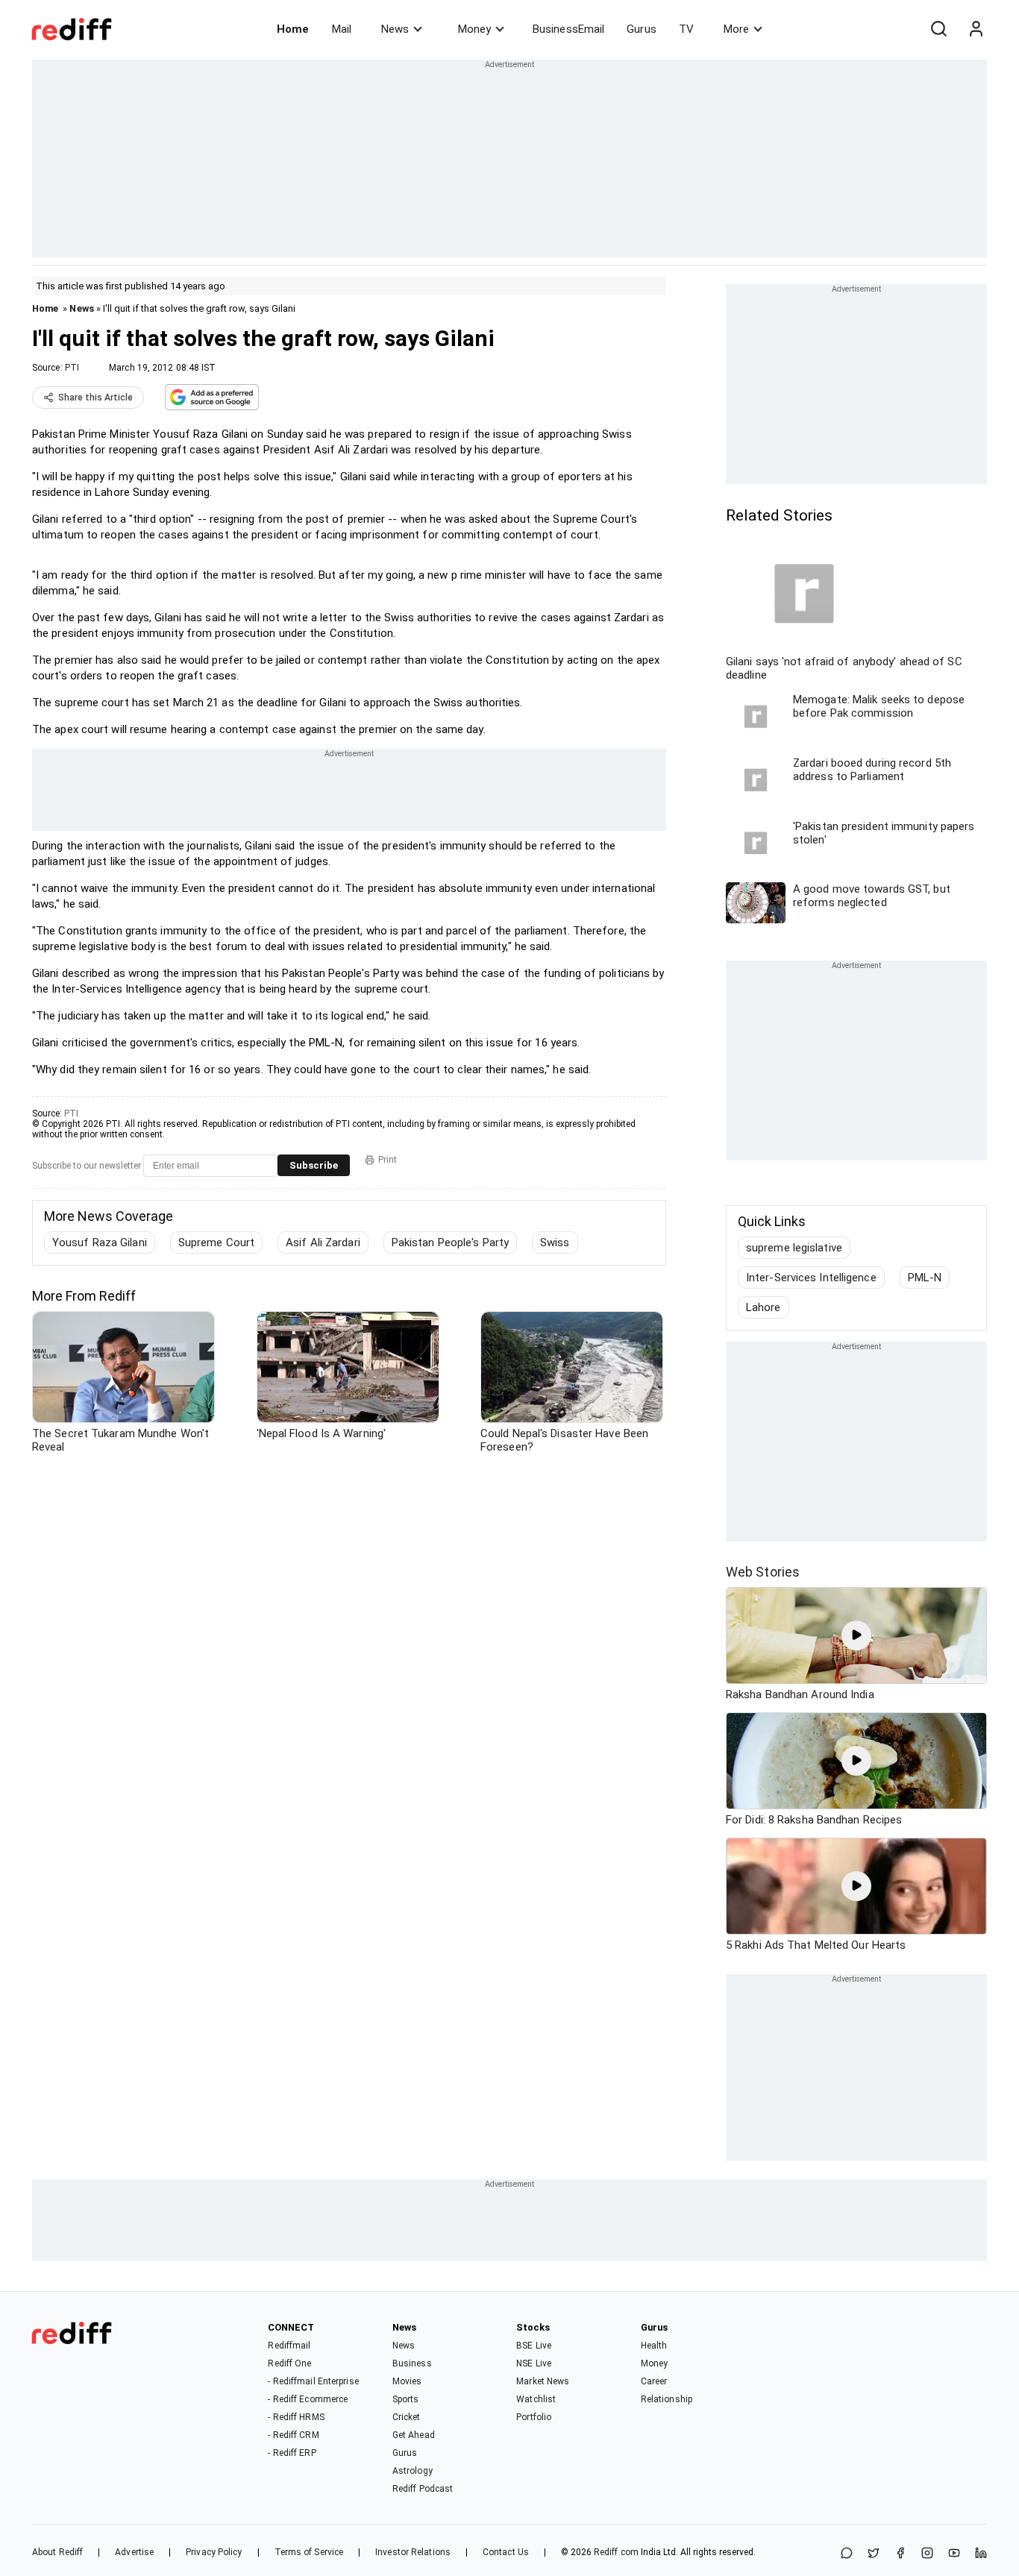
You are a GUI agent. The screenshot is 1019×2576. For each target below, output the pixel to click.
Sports (406, 2399)
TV (686, 29)
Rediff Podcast (423, 2489)
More (736, 29)
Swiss (555, 1243)
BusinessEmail (568, 29)
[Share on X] (874, 2554)
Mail (342, 29)
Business (412, 2363)
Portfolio (534, 2417)
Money (474, 29)
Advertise (134, 2552)
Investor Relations (413, 2552)
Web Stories (763, 1572)
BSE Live (534, 2346)
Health (654, 2346)
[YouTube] (954, 2554)
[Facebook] (900, 2554)
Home (293, 29)
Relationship (667, 2399)
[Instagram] (927, 2554)
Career (654, 2381)
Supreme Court (216, 1243)
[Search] (938, 29)
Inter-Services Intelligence (811, 1278)
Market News (543, 2381)
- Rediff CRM (293, 2435)
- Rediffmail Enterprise (313, 2381)
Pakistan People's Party (450, 1243)
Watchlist (536, 2399)
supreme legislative (794, 1248)
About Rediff (57, 2552)
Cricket (407, 2417)
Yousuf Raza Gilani (100, 1243)
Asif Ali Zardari (323, 1243)
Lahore (764, 1307)
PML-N (925, 1278)
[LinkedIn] (981, 2554)
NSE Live (534, 2363)
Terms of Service (309, 2552)
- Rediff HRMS (296, 2417)
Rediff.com (616, 2552)
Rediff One (289, 2363)
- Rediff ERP (292, 2453)
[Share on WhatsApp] (847, 2554)
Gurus (642, 29)
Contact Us (506, 2552)
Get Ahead (414, 2435)
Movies (407, 2381)
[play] (856, 1636)
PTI (72, 368)
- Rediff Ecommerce (308, 2399)
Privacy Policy (214, 2552)
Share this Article (95, 398)
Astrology (413, 2471)
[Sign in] (976, 29)
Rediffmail (289, 2346)
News (395, 29)
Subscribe (314, 1165)
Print (388, 1160)
